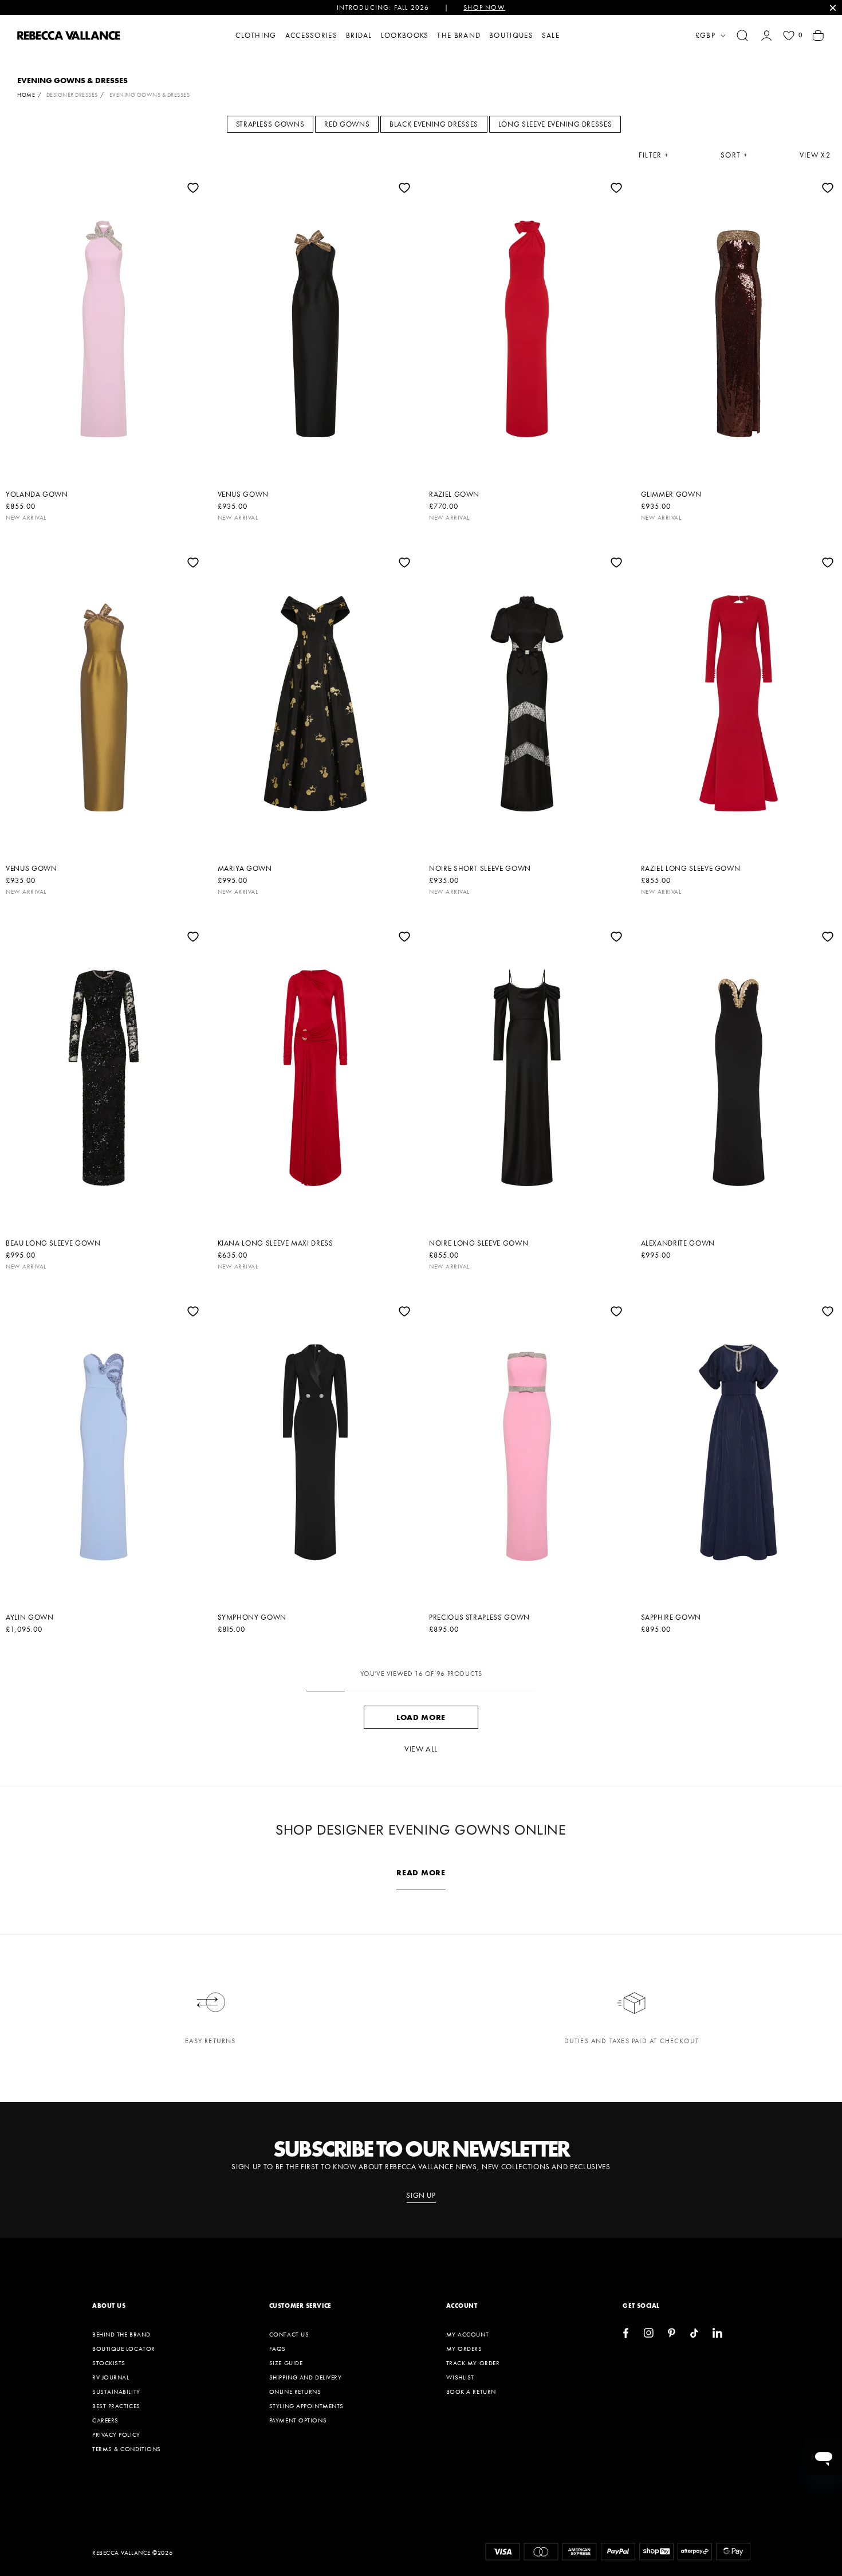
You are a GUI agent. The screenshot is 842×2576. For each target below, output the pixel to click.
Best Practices (116, 2406)
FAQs (278, 2349)
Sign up (421, 2196)
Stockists (109, 2363)
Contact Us (289, 2334)
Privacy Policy (116, 2434)
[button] (742, 36)
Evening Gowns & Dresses (150, 95)
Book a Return (471, 2392)
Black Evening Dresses (434, 124)
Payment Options (298, 2420)
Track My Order (473, 2363)
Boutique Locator (124, 2349)
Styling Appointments (306, 2406)
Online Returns (295, 2392)
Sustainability (116, 2392)
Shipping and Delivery (306, 2377)
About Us (109, 2306)
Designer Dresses (72, 95)
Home (26, 95)
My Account (468, 2334)
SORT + (734, 155)
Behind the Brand (121, 2334)
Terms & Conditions (127, 2449)
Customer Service (300, 2306)
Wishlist (460, 2377)
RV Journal (111, 2377)
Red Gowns (347, 124)
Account (462, 2306)
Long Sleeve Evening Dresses (555, 124)
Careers (105, 2420)
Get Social (641, 2306)
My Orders (464, 2349)
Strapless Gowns (270, 124)
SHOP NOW (484, 7)
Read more (421, 1872)
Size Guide (286, 2363)
